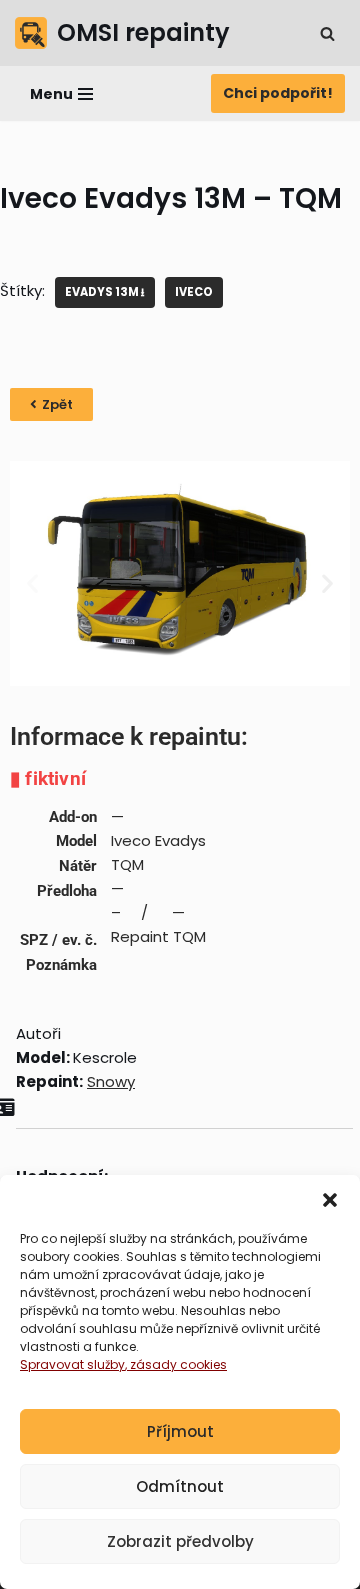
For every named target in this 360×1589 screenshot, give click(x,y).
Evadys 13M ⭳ (105, 292)
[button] (330, 1200)
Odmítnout (180, 1486)
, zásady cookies (176, 1364)
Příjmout (180, 1431)
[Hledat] (327, 33)
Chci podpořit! (278, 93)
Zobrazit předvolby (180, 1541)
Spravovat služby (72, 1364)
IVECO (194, 292)
